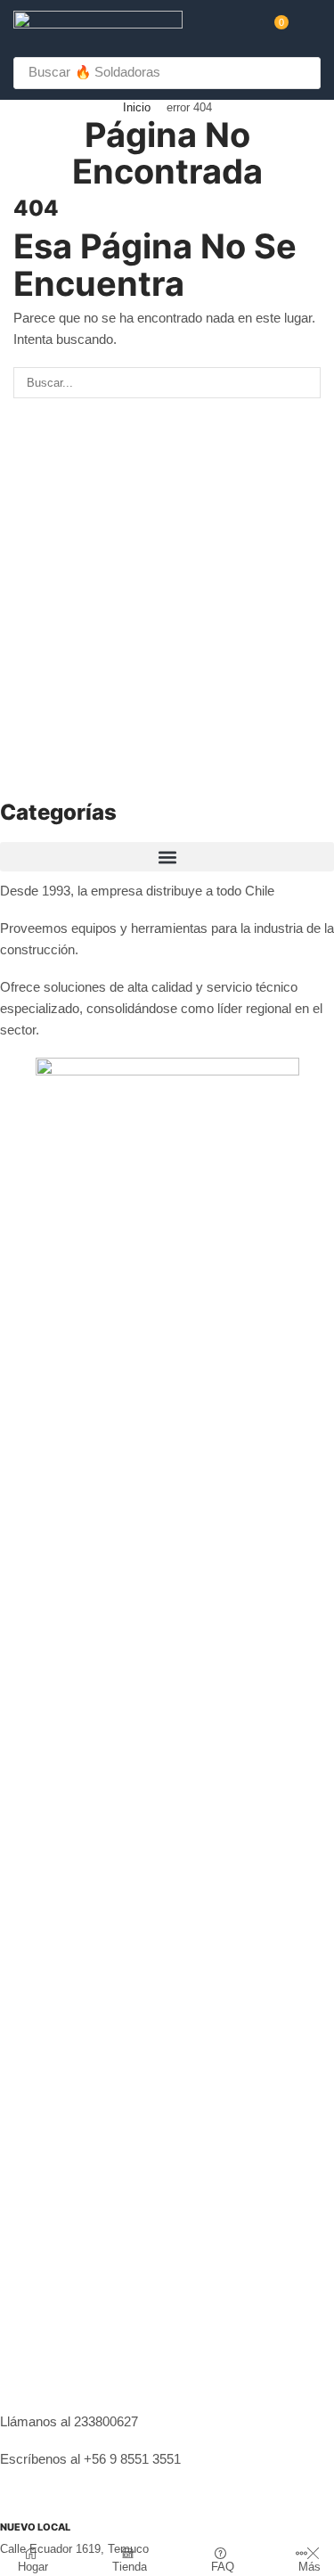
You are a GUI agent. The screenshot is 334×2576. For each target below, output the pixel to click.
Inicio (137, 107)
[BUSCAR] (305, 382)
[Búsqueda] (302, 73)
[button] (275, 29)
